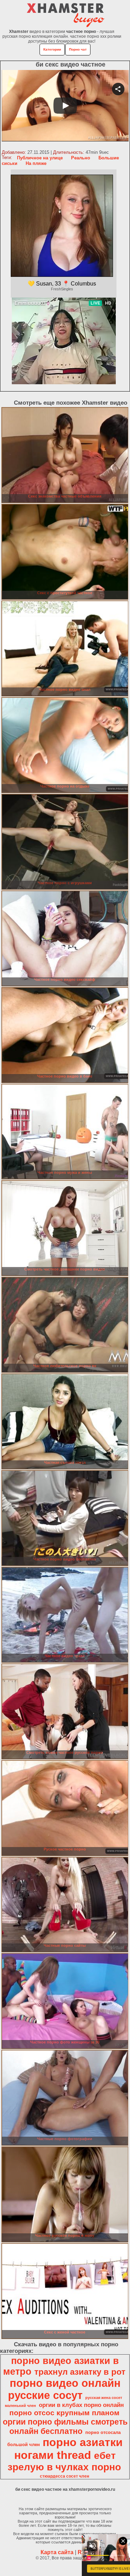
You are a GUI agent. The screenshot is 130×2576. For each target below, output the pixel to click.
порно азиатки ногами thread (68, 2449)
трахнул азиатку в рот (80, 2372)
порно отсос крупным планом (64, 2413)
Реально (81, 158)
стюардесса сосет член (64, 2476)
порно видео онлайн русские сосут (64, 2389)
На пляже (36, 163)
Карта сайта (57, 2552)
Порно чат (78, 49)
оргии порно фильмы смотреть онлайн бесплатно (65, 2426)
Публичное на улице (40, 158)
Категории (52, 49)
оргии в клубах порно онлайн (81, 2405)
